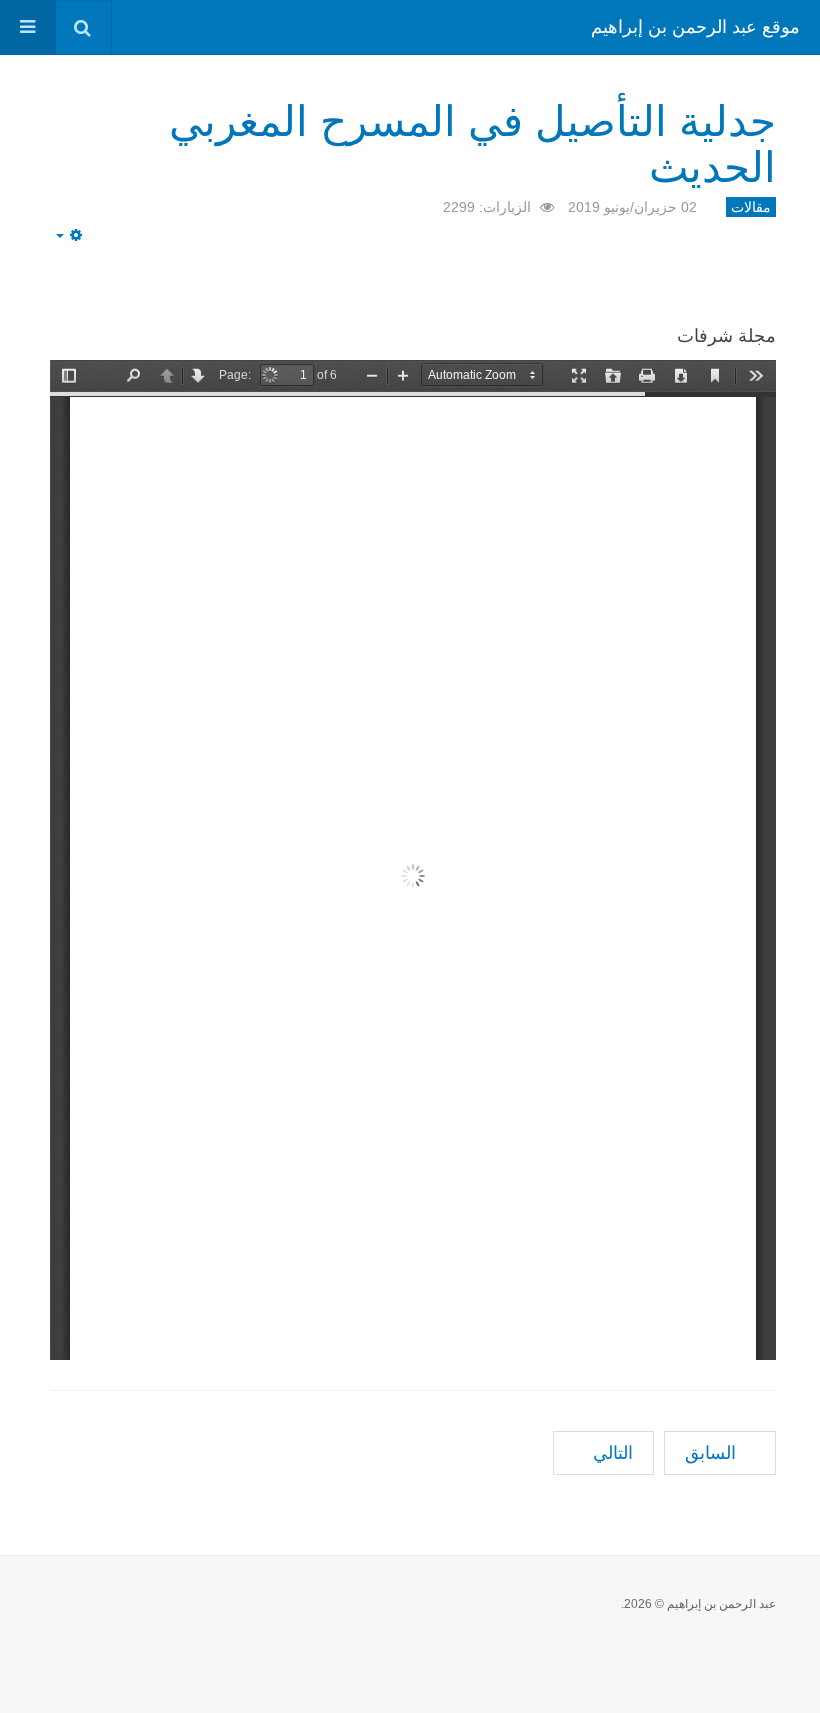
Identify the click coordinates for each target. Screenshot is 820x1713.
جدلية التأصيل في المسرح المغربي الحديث (472, 141)
